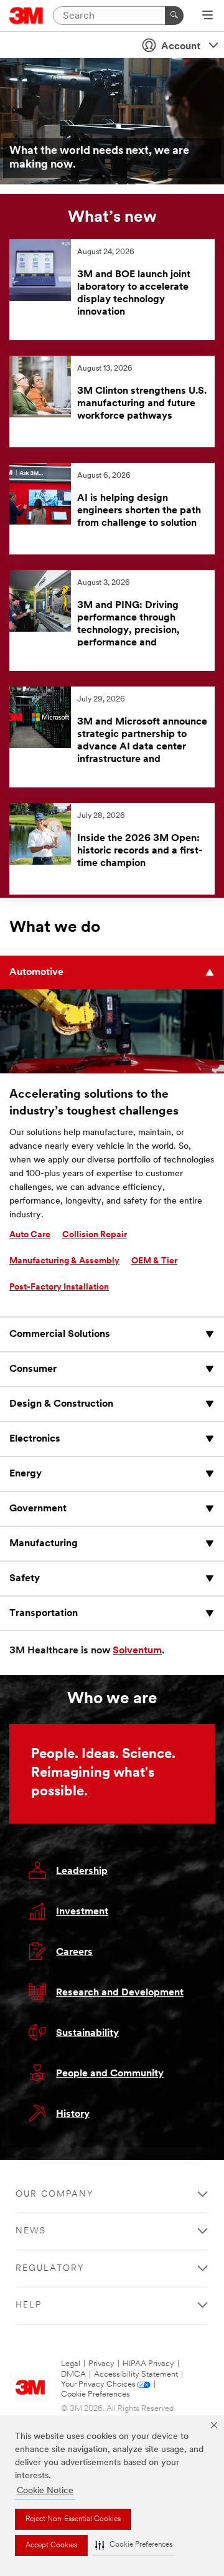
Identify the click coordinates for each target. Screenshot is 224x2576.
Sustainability (87, 2033)
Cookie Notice (45, 2491)
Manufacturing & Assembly (64, 1261)
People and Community (110, 2074)
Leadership (82, 1871)
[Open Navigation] (208, 16)
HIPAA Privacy (148, 2364)
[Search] (174, 16)
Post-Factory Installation (59, 1287)
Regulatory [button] (50, 2269)
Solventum (137, 1651)
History (73, 2114)
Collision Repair (95, 1235)
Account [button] (181, 47)
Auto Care (30, 1235)
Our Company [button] (55, 2194)
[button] (134, 2545)
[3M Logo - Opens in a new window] (26, 16)
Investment (82, 1912)
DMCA (73, 2374)
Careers (74, 1952)
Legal (71, 2364)
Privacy (101, 2364)
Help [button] (29, 2305)
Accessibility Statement (136, 2374)
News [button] (31, 2231)
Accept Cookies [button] (51, 2545)
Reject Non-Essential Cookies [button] (73, 2519)
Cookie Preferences (96, 2394)
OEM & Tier (154, 1261)
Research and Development (120, 1993)
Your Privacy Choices (98, 2384)
